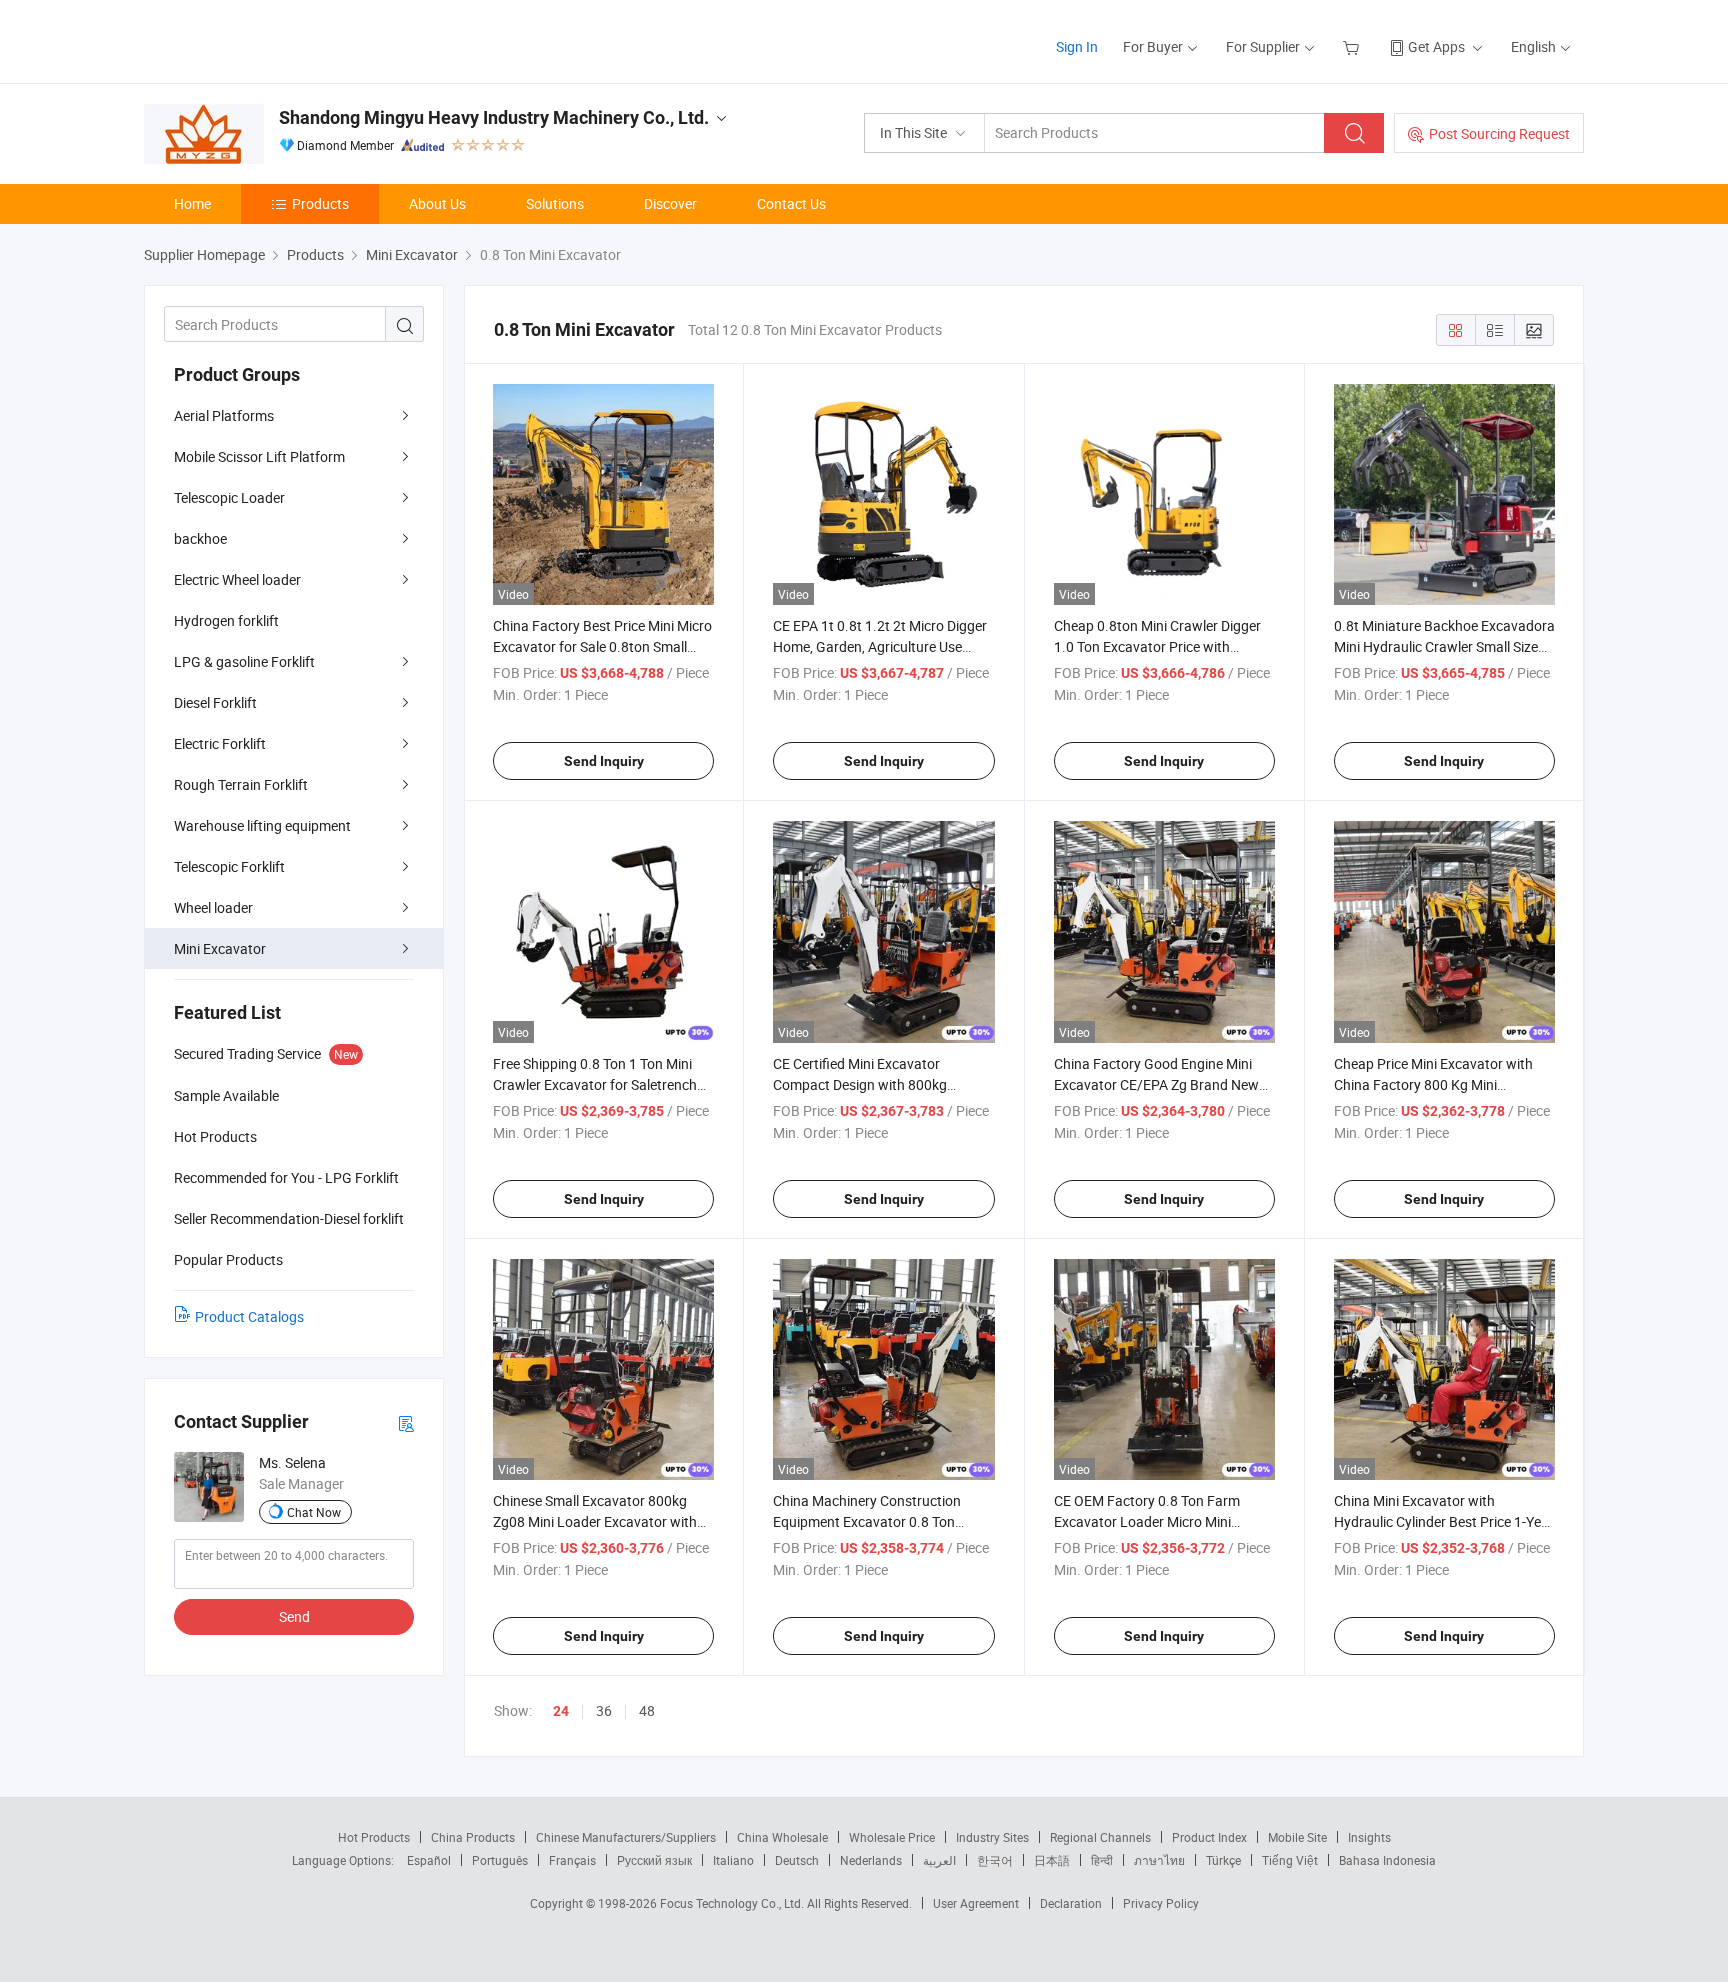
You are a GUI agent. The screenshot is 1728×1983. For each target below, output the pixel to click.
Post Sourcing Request (1499, 133)
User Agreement (976, 1903)
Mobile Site (1297, 1837)
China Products (473, 1837)
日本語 (1052, 1860)
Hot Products (374, 1837)
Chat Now (314, 1512)
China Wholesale (782, 1837)
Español (429, 1860)
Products (320, 203)
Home (192, 203)
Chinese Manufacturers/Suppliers (626, 1837)
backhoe (200, 538)
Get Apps (1436, 46)
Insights (1369, 1837)
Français (572, 1860)
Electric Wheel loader (237, 579)
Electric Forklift (220, 743)
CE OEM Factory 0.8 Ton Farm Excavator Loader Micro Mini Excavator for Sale (1147, 1521)
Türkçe (1223, 1860)
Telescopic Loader (229, 497)
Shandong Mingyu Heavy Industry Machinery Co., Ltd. (494, 117)
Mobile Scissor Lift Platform (259, 456)
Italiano (733, 1860)
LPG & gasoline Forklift (244, 661)
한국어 (995, 1860)
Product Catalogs (249, 1316)
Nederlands (871, 1860)
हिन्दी (1102, 1860)
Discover (670, 203)
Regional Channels (1100, 1837)
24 (561, 1711)
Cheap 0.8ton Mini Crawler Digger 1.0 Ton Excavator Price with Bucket (1157, 646)
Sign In (1077, 46)
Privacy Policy (1161, 1903)
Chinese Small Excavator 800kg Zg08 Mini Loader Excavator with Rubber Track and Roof (595, 1521)
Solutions (555, 203)
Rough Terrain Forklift (241, 784)
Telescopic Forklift (229, 866)
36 (604, 1710)
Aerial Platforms (224, 415)
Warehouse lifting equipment (262, 825)
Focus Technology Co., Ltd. (733, 1903)
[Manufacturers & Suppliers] (272, 39)
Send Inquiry (604, 761)
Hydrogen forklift (226, 620)
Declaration (1071, 1903)
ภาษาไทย (1159, 1860)
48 (647, 1710)
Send (294, 1616)
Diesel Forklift (215, 702)
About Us (437, 203)
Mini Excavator (220, 948)
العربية (939, 1860)
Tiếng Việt (1290, 1860)
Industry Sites (992, 1837)
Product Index (1209, 1837)
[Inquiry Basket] (1353, 46)
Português (500, 1860)
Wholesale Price (892, 1837)
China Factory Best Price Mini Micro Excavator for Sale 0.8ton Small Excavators (602, 646)
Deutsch (797, 1860)
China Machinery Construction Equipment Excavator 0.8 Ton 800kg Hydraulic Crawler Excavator (882, 1521)
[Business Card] (406, 1422)
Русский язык (654, 1860)
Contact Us (791, 203)
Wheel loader (213, 907)
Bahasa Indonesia (1387, 1860)
